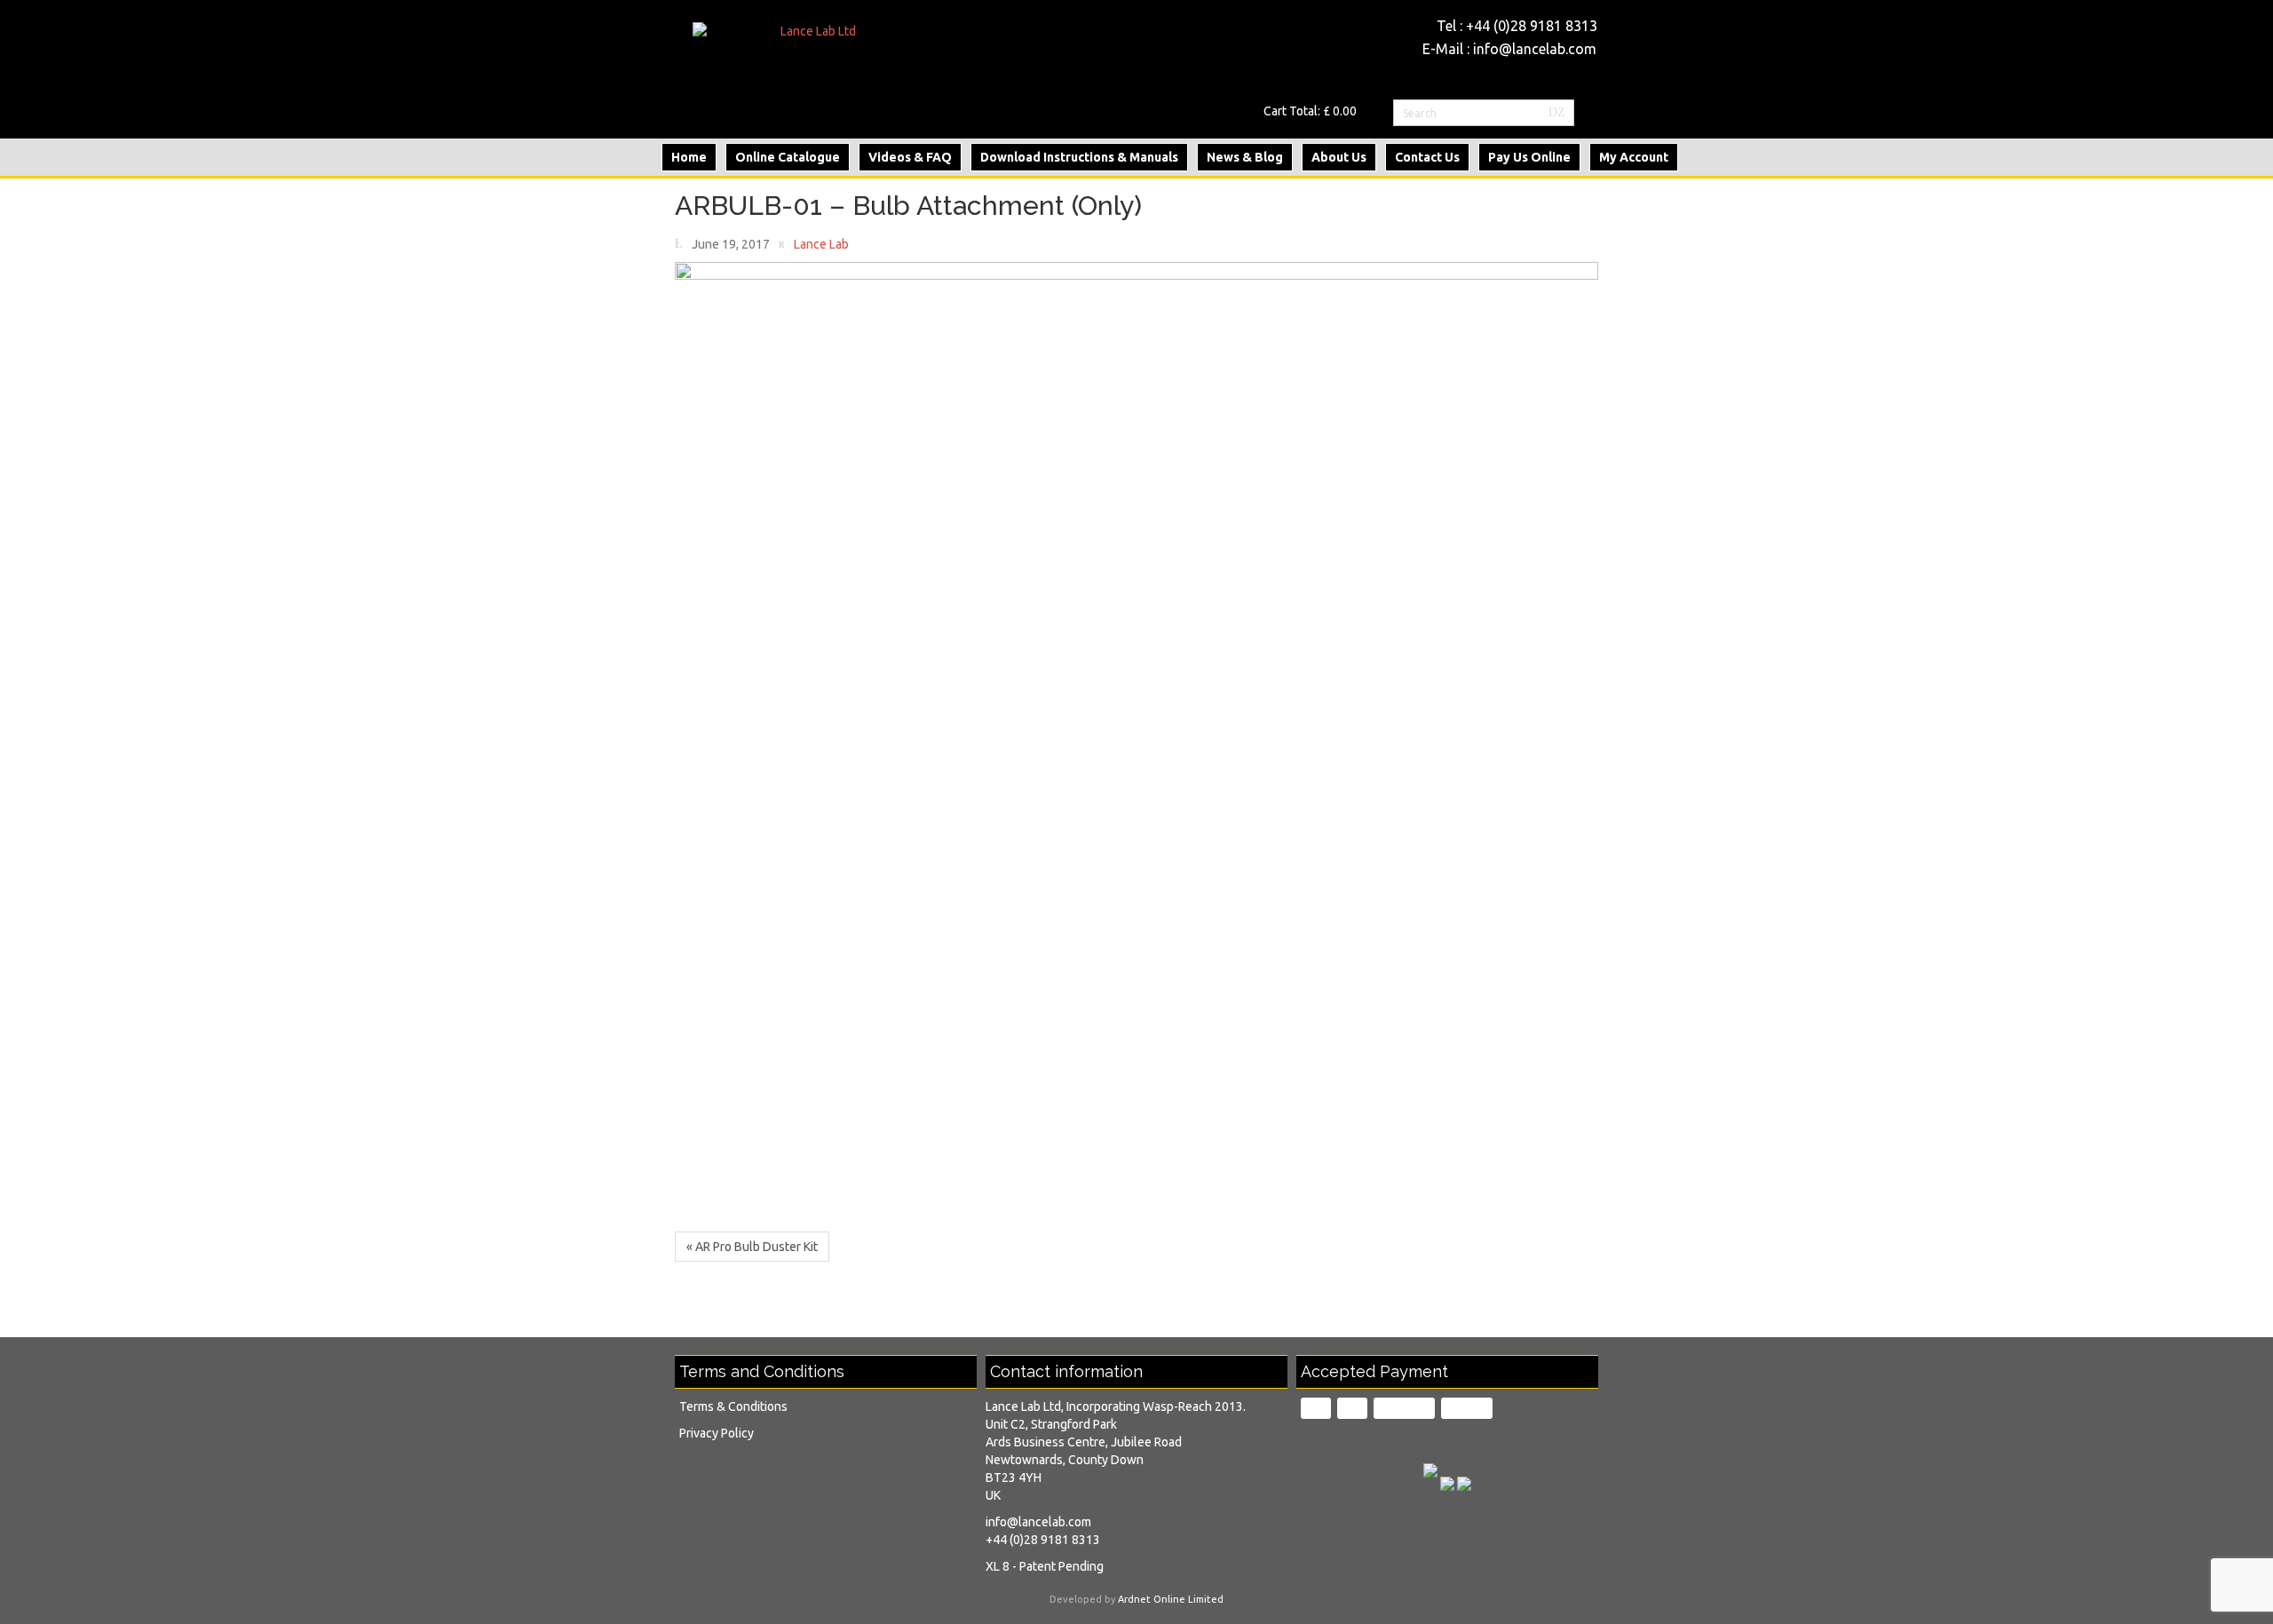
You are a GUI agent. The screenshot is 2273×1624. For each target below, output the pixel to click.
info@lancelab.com (1535, 49)
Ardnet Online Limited (1171, 1599)
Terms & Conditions (733, 1406)
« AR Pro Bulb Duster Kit (752, 1247)
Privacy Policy (717, 1433)
